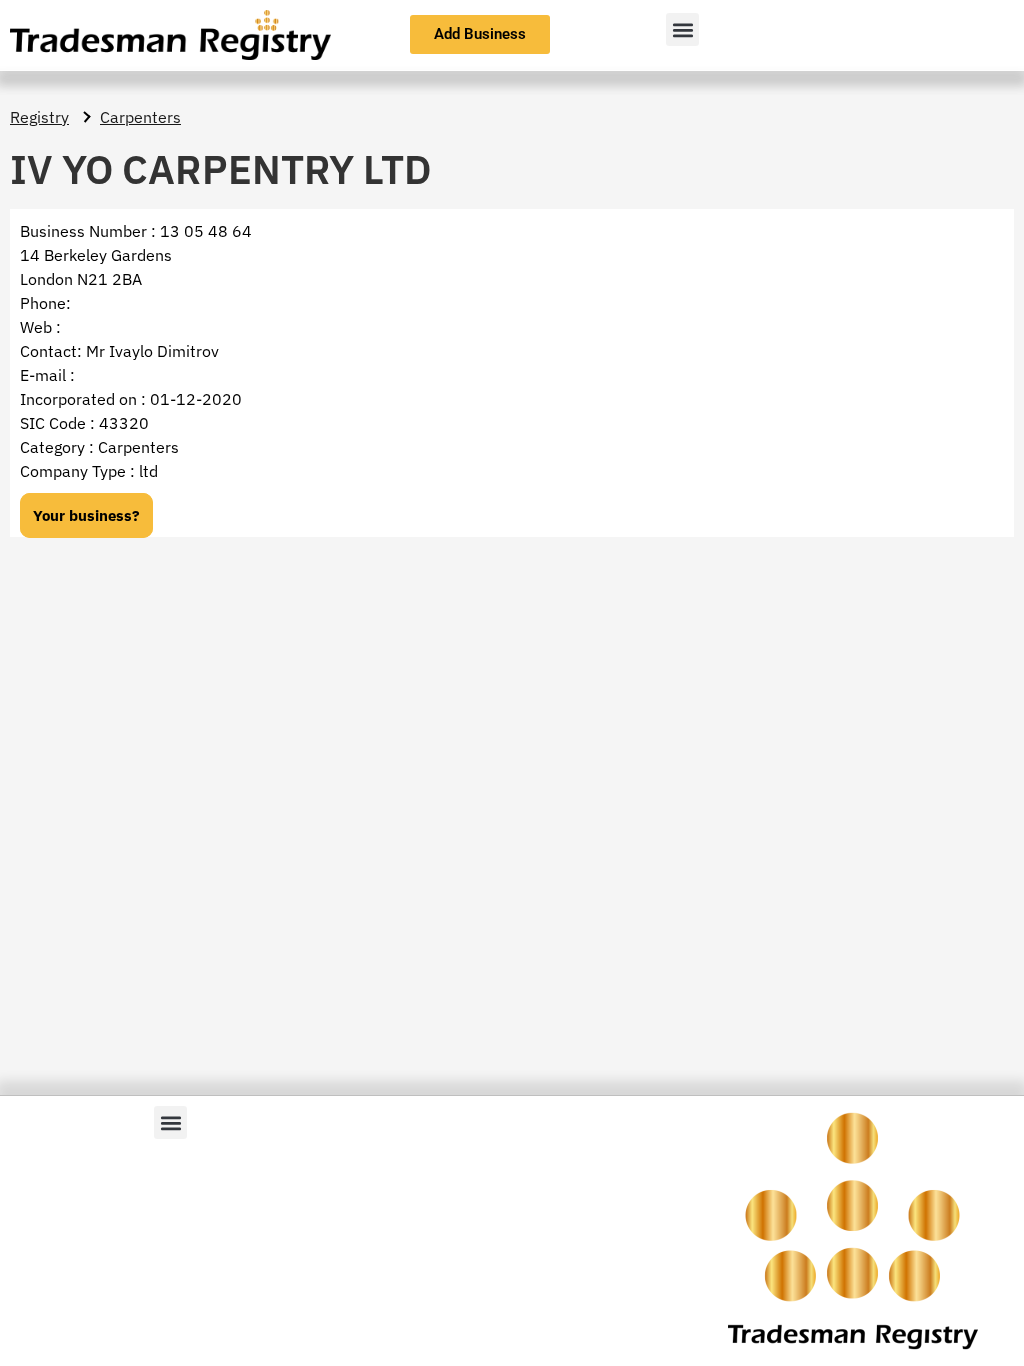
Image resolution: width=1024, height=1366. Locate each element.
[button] (682, 29)
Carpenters (140, 117)
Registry (39, 117)
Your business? (86, 515)
